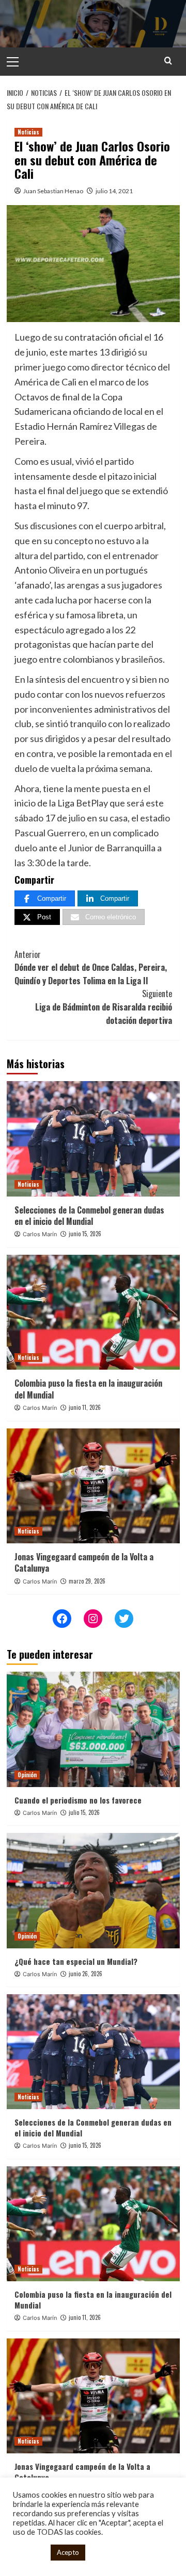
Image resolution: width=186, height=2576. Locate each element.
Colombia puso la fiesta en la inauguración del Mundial (88, 1389)
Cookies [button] (29, 2553)
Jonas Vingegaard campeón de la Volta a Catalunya (84, 1562)
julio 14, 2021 (114, 191)
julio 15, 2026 (84, 1812)
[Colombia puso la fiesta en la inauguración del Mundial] (93, 1312)
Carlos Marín (40, 1234)
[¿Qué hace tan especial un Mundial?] (93, 1890)
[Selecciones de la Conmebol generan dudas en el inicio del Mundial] (93, 1139)
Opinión (27, 1775)
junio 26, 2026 (86, 1974)
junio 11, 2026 (85, 1407)
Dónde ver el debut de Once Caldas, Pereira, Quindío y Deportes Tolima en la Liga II (91, 967)
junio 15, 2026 (85, 1234)
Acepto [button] (68, 2552)
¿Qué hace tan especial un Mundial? (76, 1961)
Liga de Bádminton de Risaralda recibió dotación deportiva (104, 1007)
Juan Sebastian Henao (53, 191)
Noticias (28, 132)
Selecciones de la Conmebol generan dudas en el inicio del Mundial (89, 1216)
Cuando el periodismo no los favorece (78, 1800)
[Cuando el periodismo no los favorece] (93, 1729)
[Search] (168, 61)
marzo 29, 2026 (87, 1581)
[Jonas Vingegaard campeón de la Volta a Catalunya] (93, 1486)
